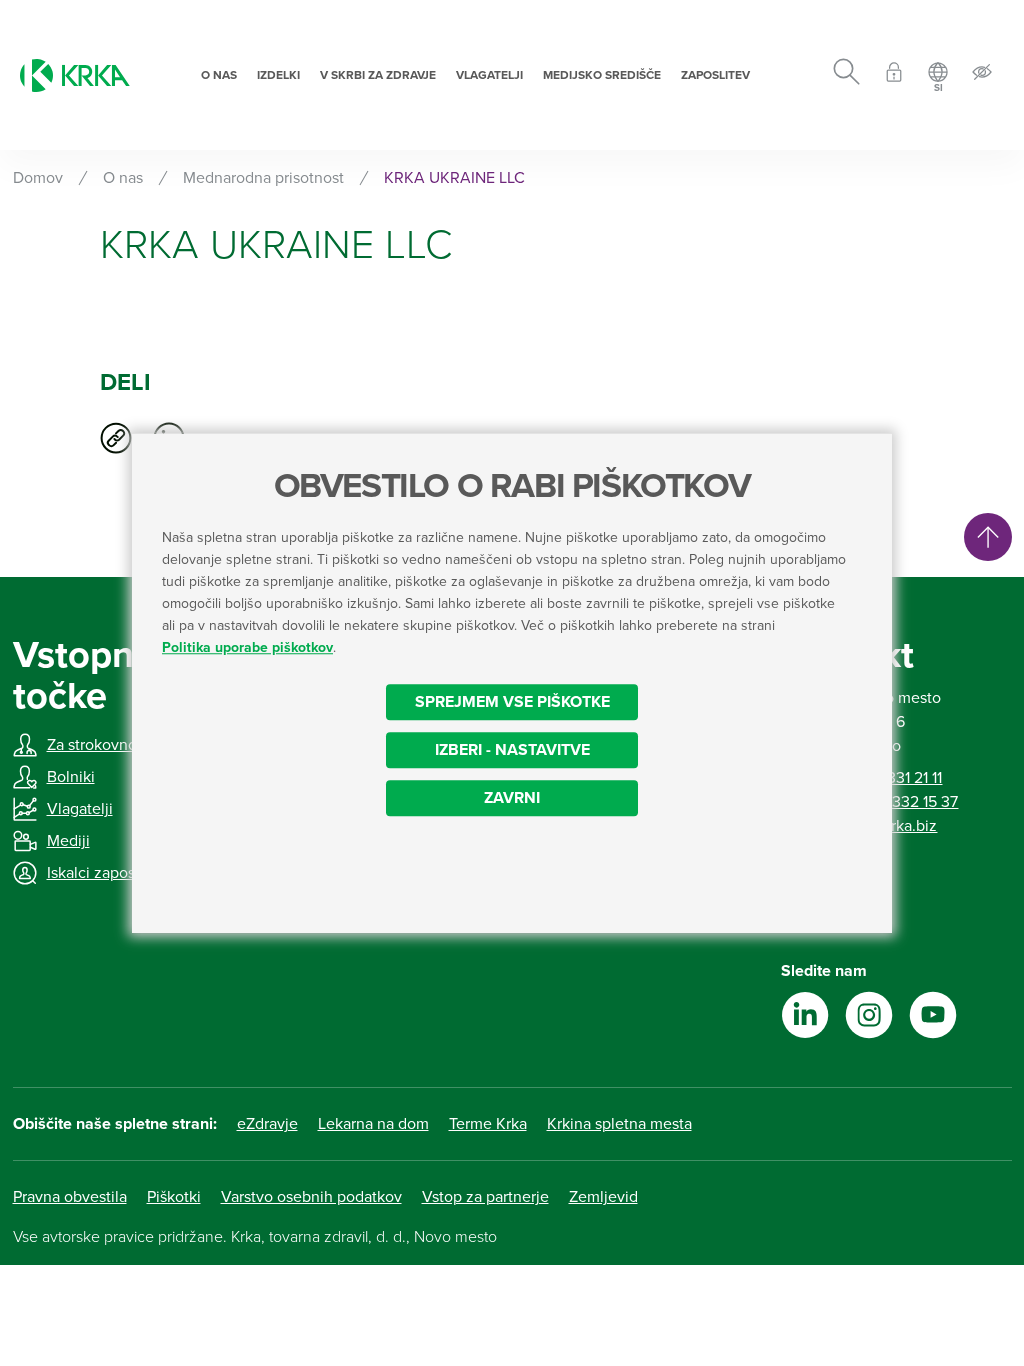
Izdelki (278, 75)
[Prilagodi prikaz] (982, 75)
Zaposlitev (715, 75)
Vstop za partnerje (485, 1197)
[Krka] (75, 75)
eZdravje (267, 1124)
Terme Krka (488, 1124)
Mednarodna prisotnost (263, 178)
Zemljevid (603, 1197)
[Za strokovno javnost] (894, 75)
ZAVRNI (512, 798)
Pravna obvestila (70, 1197)
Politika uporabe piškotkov (247, 647)
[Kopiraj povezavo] (116, 438)
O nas (219, 75)
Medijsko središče (602, 75)
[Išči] (846, 75)
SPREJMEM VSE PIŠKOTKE (512, 702)
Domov (38, 178)
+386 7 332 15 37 (899, 802)
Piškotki (174, 1197)
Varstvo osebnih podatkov (311, 1197)
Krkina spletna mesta (619, 1124)
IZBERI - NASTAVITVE (512, 750)
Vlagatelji (489, 75)
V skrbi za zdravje (378, 75)
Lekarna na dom (373, 1124)
